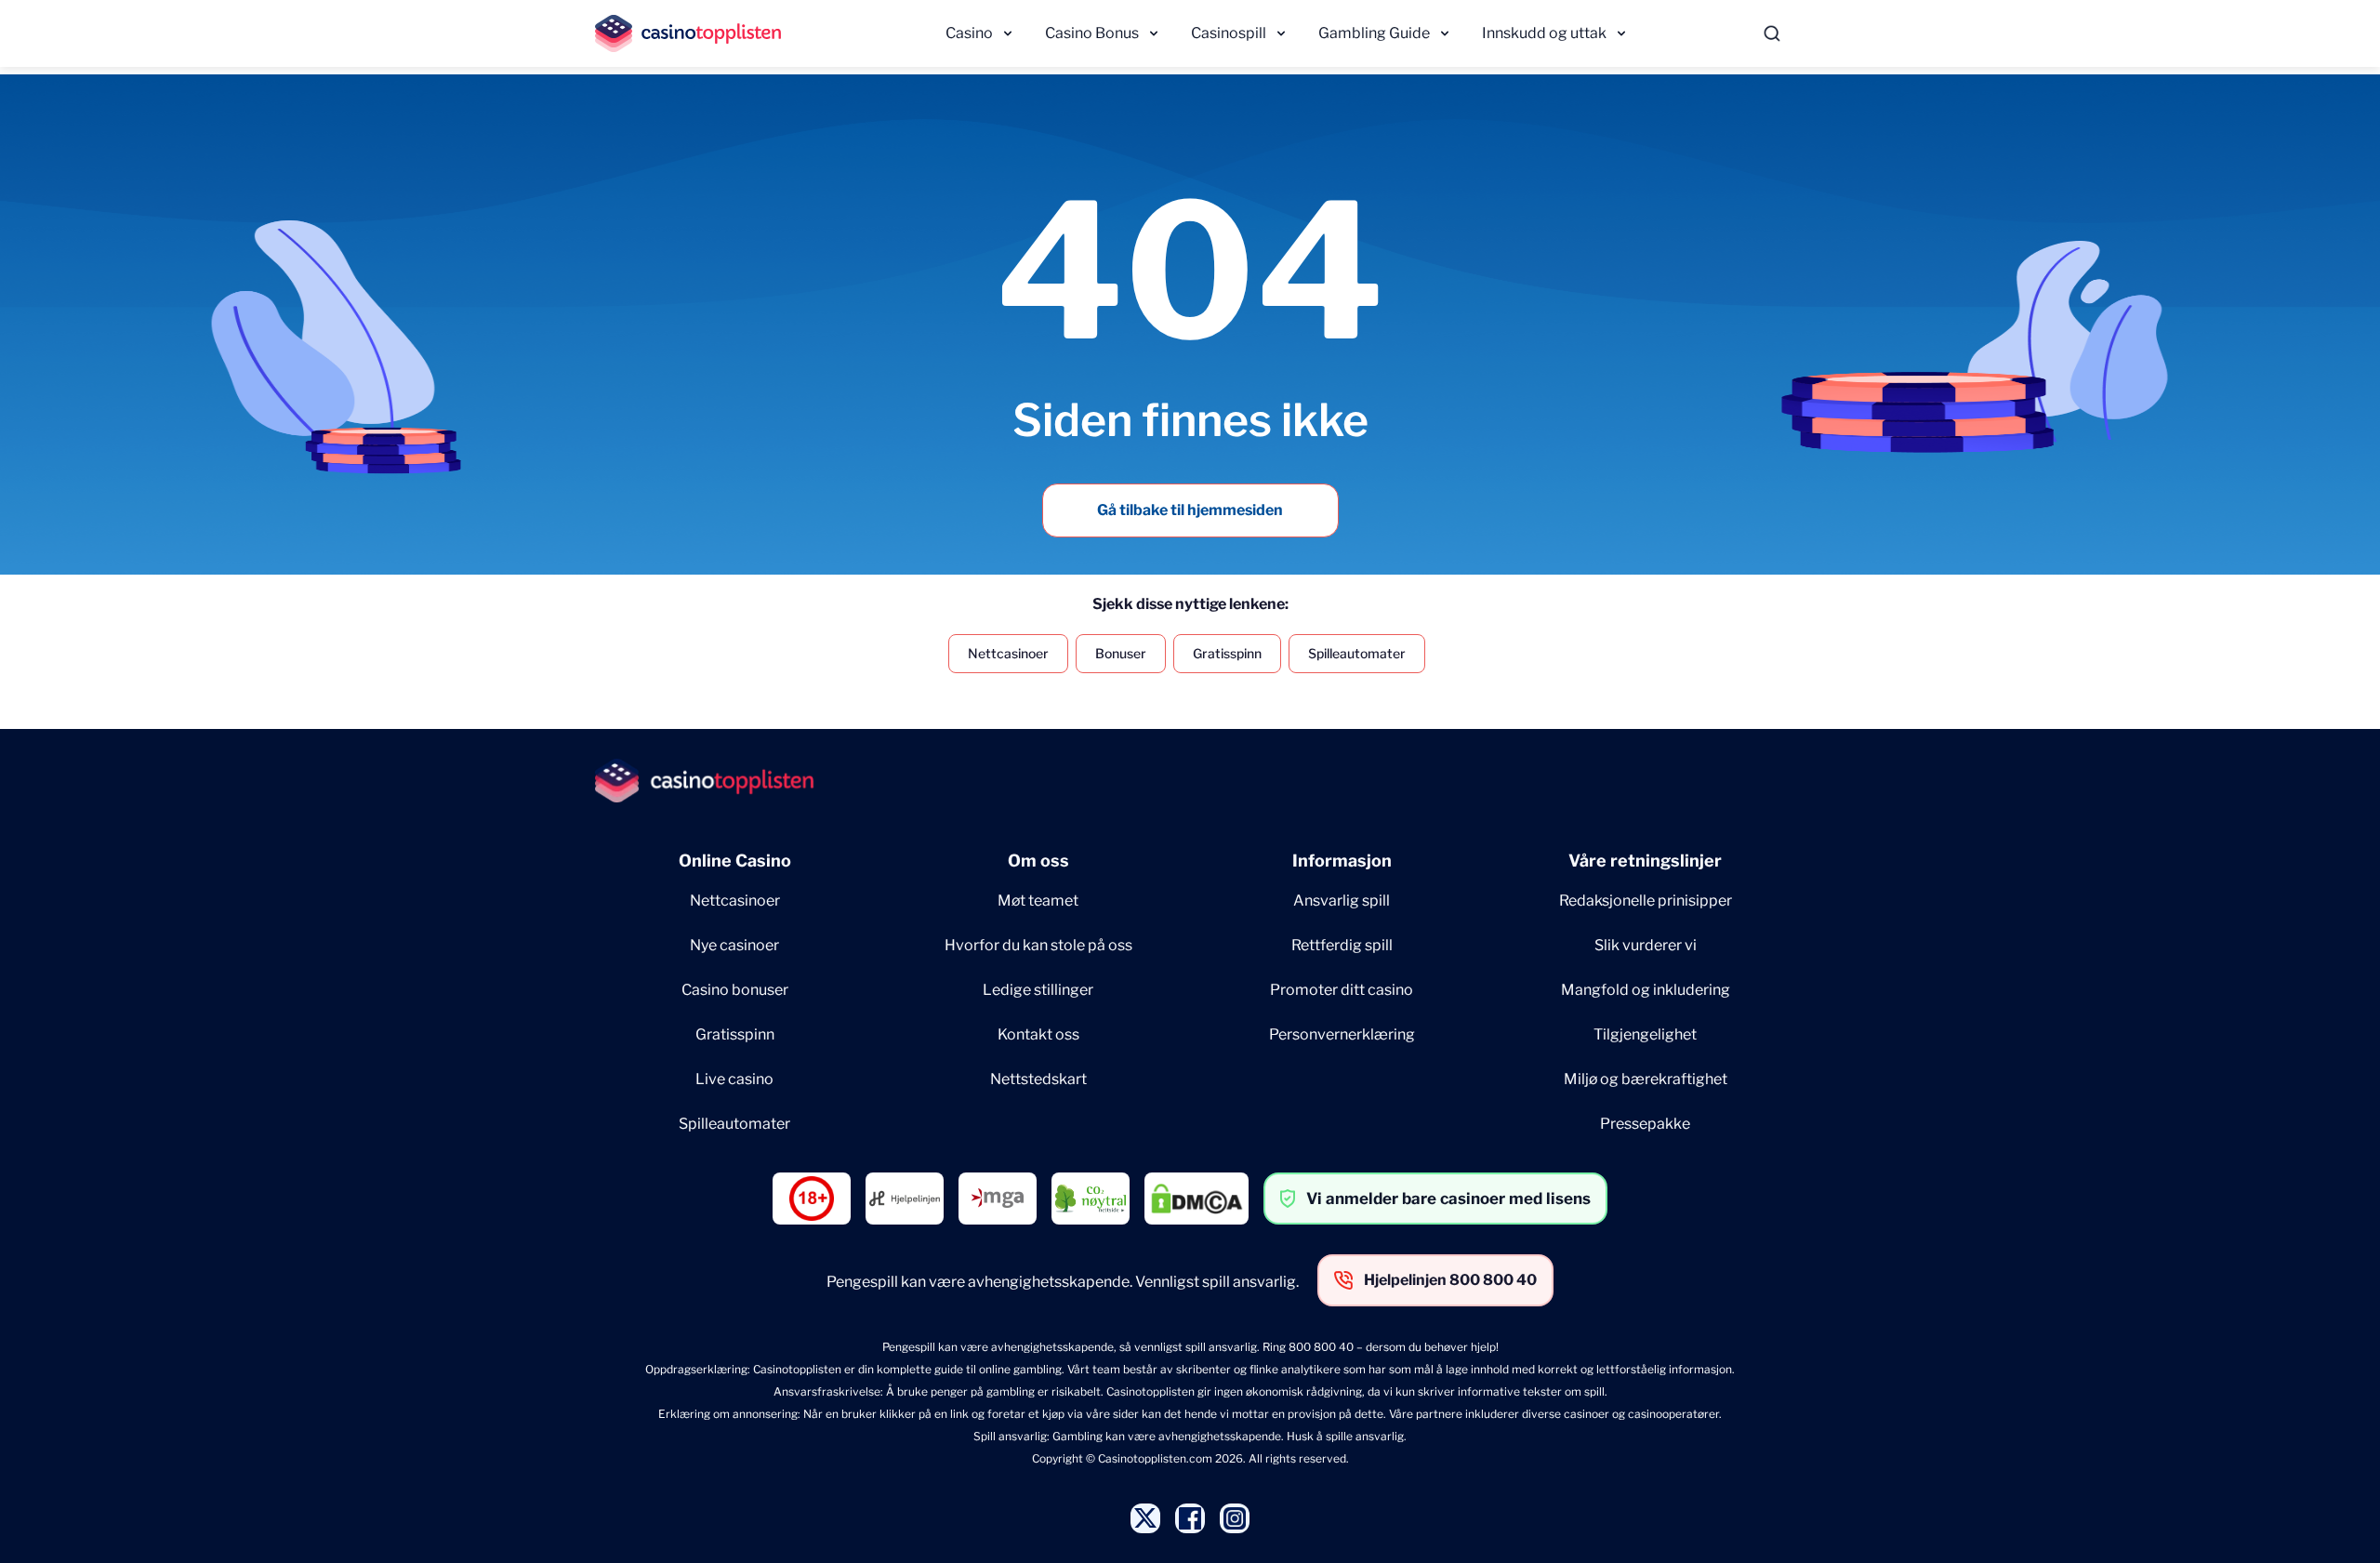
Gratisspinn (1227, 653)
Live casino (734, 1079)
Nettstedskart (1038, 1079)
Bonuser (1121, 653)
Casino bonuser (735, 990)
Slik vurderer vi (1646, 945)
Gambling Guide (1374, 33)
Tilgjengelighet (1645, 1034)
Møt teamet (1038, 901)
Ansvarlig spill (1342, 901)
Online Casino (735, 861)
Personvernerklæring (1342, 1034)
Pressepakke (1645, 1124)
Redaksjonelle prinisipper (1646, 901)
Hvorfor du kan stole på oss (1038, 945)
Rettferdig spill (1342, 945)
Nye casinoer (734, 945)
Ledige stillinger (1038, 990)
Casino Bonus (1092, 33)
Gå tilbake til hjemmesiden (1190, 510)
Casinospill (1229, 33)
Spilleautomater (1357, 653)
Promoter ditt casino (1342, 990)
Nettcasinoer (1008, 653)
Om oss (1038, 861)
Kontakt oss (1038, 1034)
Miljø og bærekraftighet (1646, 1079)
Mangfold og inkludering (1646, 990)
